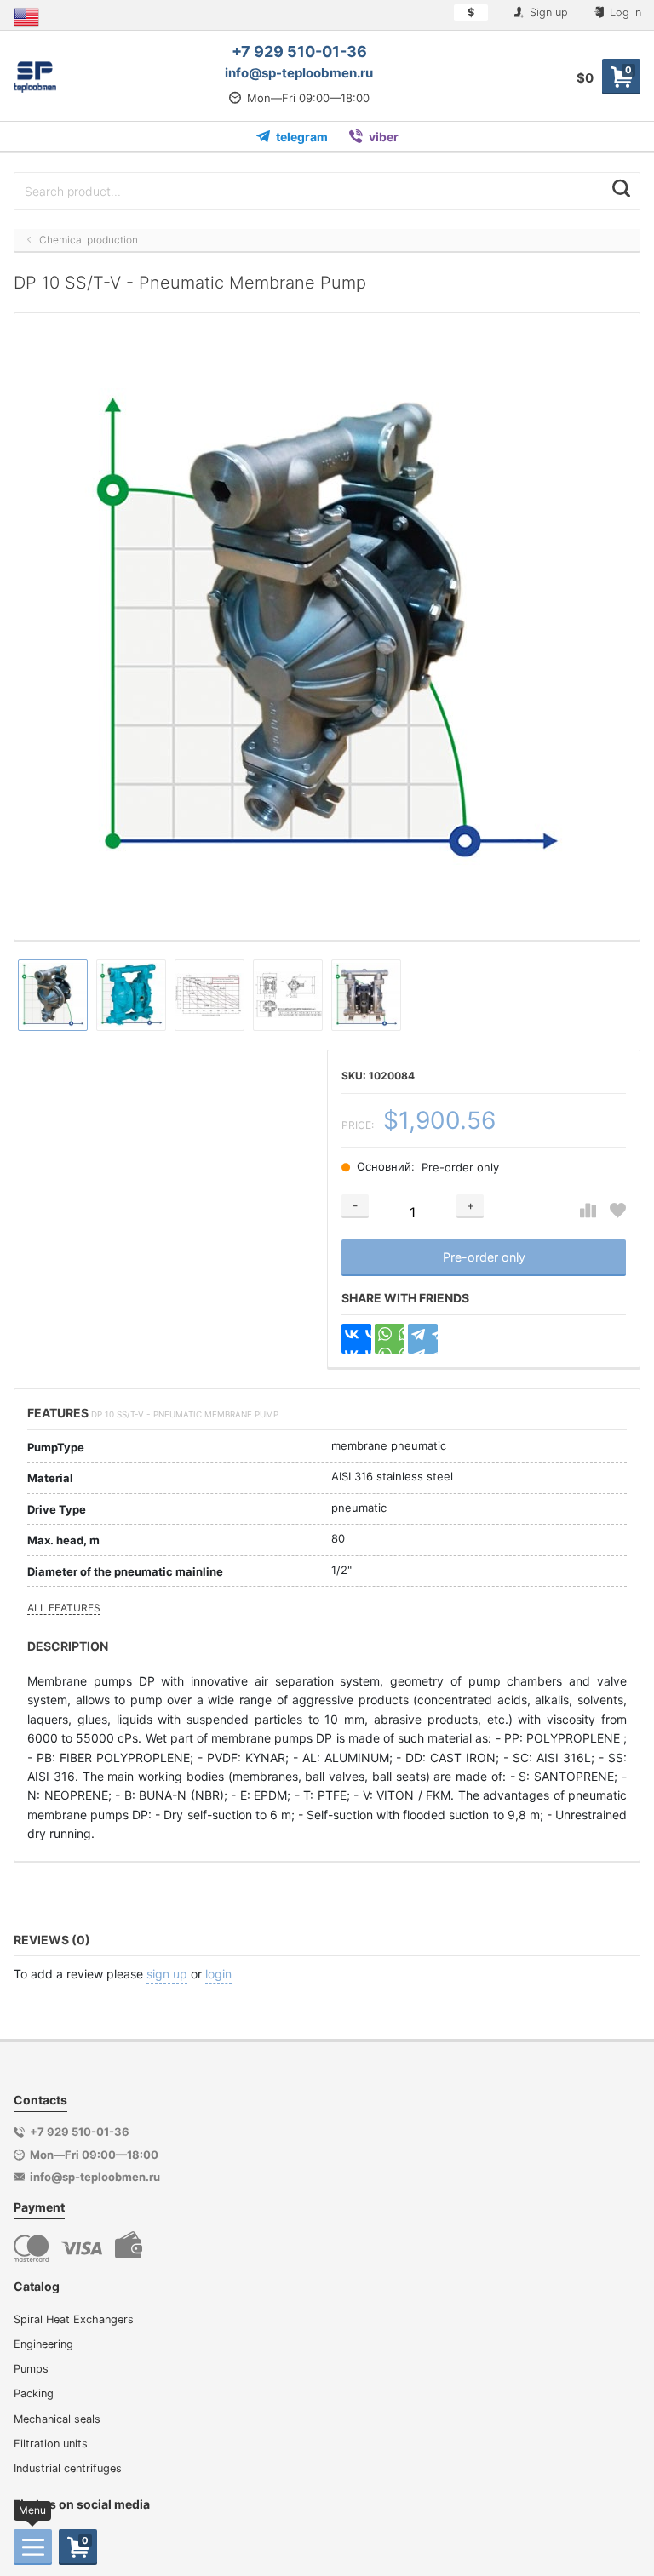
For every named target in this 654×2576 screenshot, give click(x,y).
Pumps (31, 2369)
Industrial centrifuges (68, 2468)
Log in (624, 12)
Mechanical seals (57, 2419)
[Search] (621, 189)
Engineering (43, 2344)
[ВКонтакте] (356, 1339)
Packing (34, 2393)
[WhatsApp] (390, 1339)
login (218, 1974)
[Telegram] (423, 1339)
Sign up (547, 12)
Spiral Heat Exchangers (74, 2319)
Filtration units (51, 2444)
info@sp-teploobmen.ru (299, 73)
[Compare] (588, 1211)
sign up (167, 1974)
